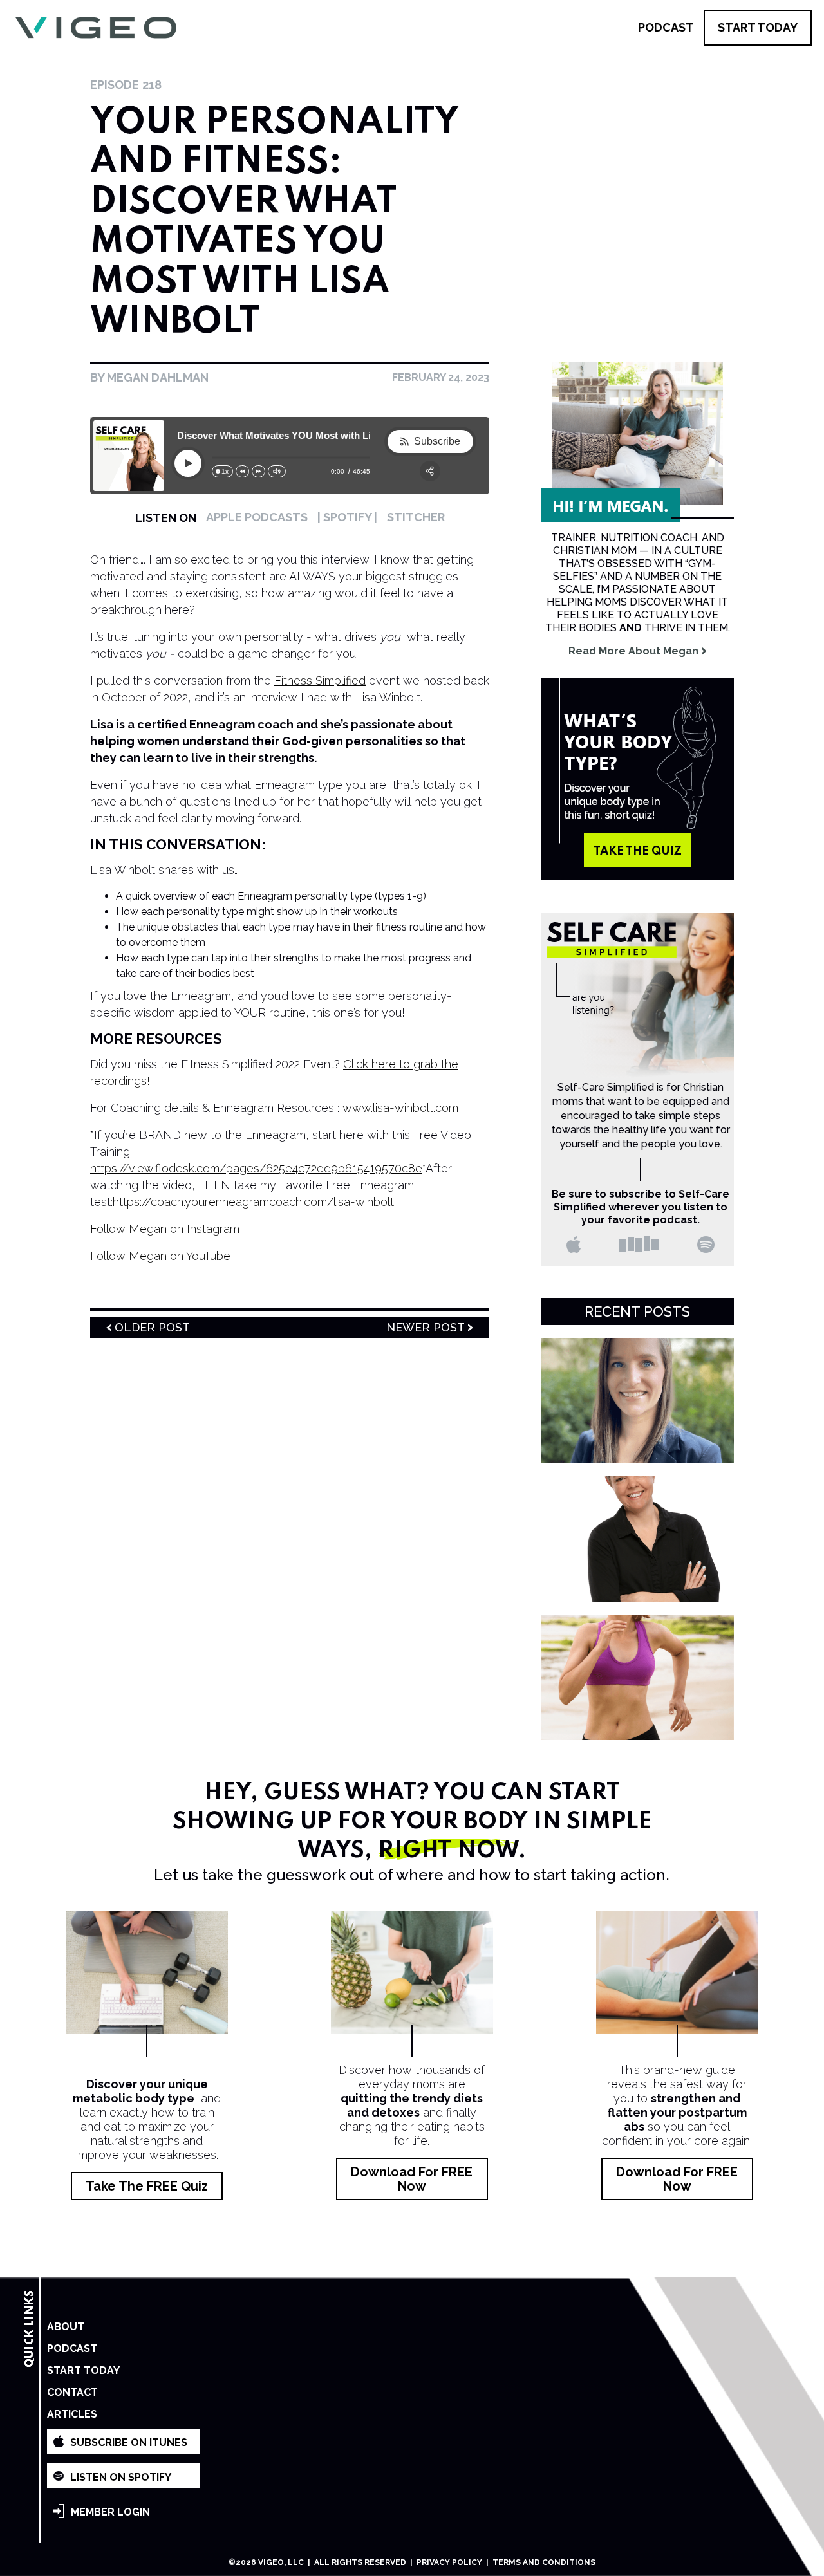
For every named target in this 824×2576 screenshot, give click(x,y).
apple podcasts (257, 517)
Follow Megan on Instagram (165, 1229)
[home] (96, 28)
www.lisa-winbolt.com (400, 1108)
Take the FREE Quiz (147, 2186)
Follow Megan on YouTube (160, 1256)
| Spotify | (347, 517)
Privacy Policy (449, 2562)
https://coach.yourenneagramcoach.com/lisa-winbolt (253, 1202)
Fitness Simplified (320, 681)
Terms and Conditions (544, 2562)
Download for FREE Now (412, 2179)
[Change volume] (277, 471)
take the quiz (638, 851)
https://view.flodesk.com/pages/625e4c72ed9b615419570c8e (256, 1168)
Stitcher (416, 517)
